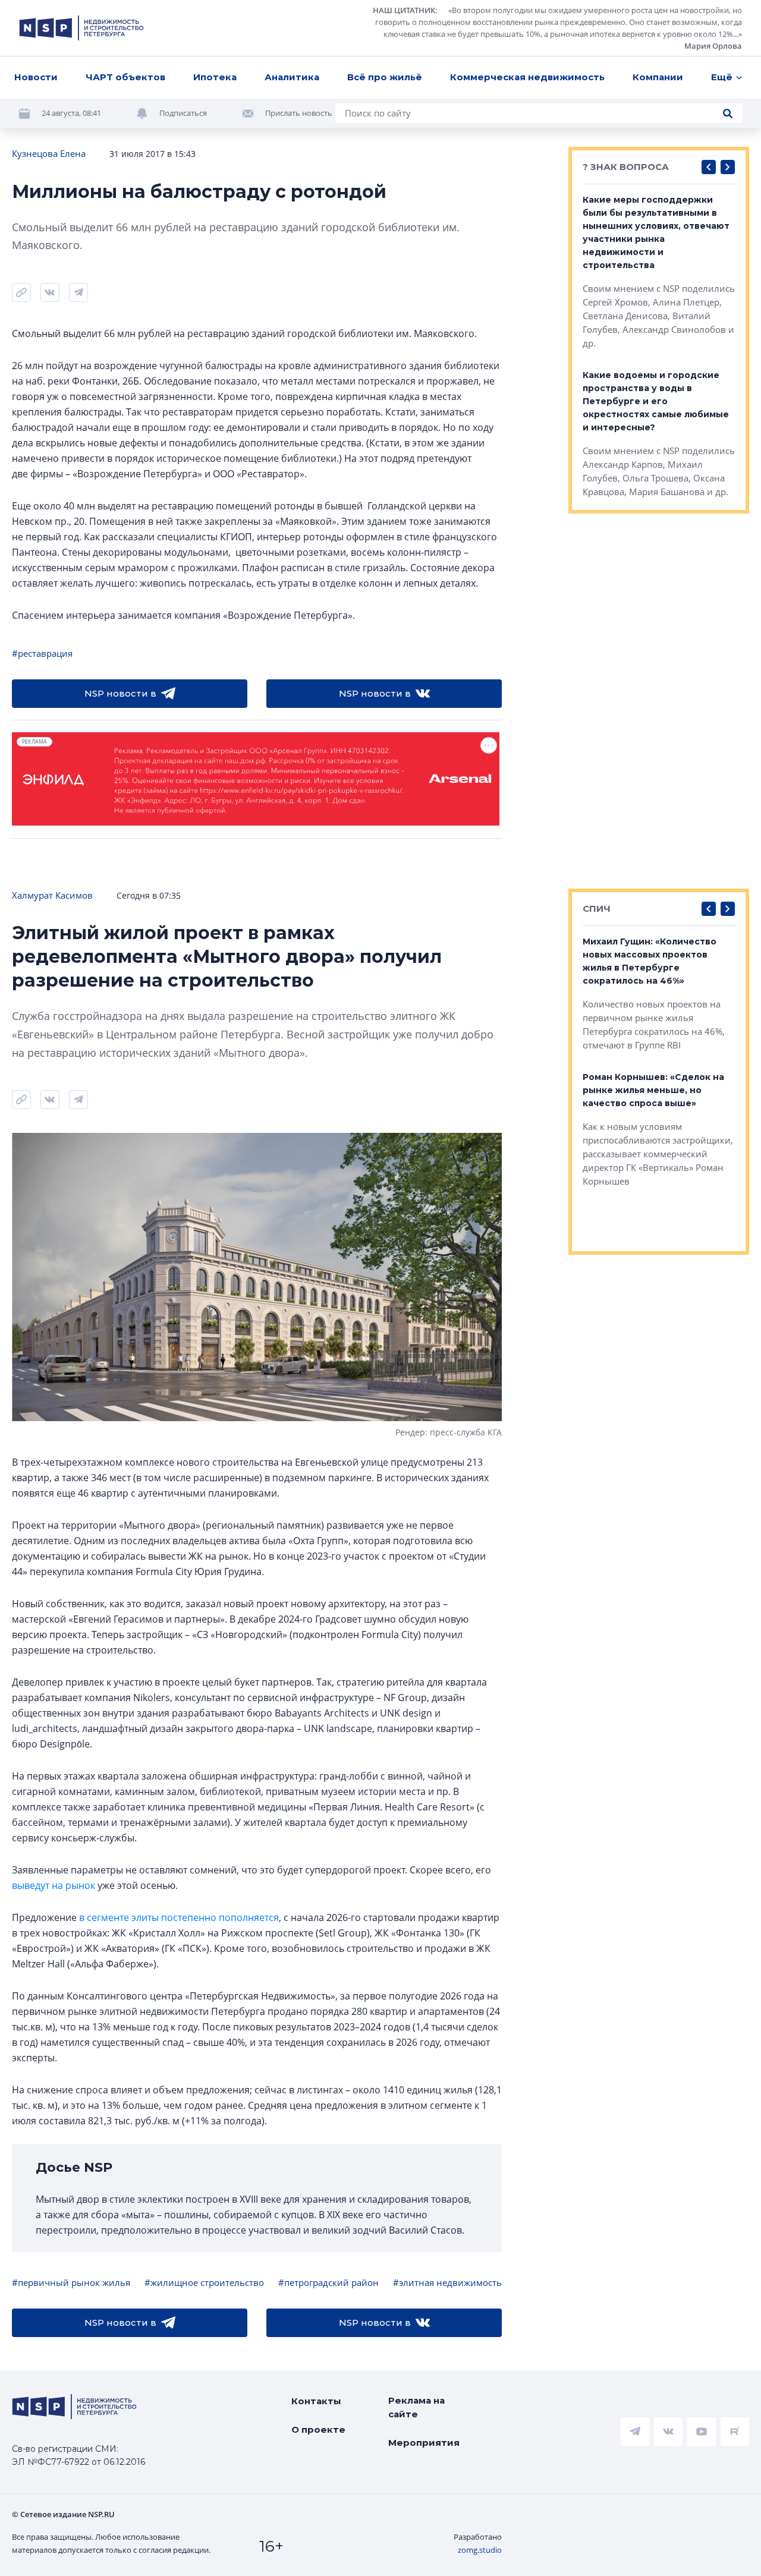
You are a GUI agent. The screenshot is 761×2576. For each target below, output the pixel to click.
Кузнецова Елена (49, 153)
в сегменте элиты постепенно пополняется (179, 1917)
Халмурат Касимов (52, 895)
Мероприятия (424, 2443)
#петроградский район (328, 2282)
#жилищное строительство (204, 2282)
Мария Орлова (713, 46)
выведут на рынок (54, 1885)
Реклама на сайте (416, 2407)
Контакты (316, 2401)
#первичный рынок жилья (71, 2282)
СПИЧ (597, 908)
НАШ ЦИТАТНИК (404, 10)
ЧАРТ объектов (125, 77)
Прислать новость (299, 113)
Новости (36, 77)
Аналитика (292, 77)
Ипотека (215, 77)
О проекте (318, 2429)
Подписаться (183, 113)
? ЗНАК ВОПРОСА (626, 167)
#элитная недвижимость (447, 2282)
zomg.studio (480, 2550)
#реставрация (42, 653)
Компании (658, 77)
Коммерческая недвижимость (527, 77)
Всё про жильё (385, 77)
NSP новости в (120, 693)
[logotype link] (81, 28)
